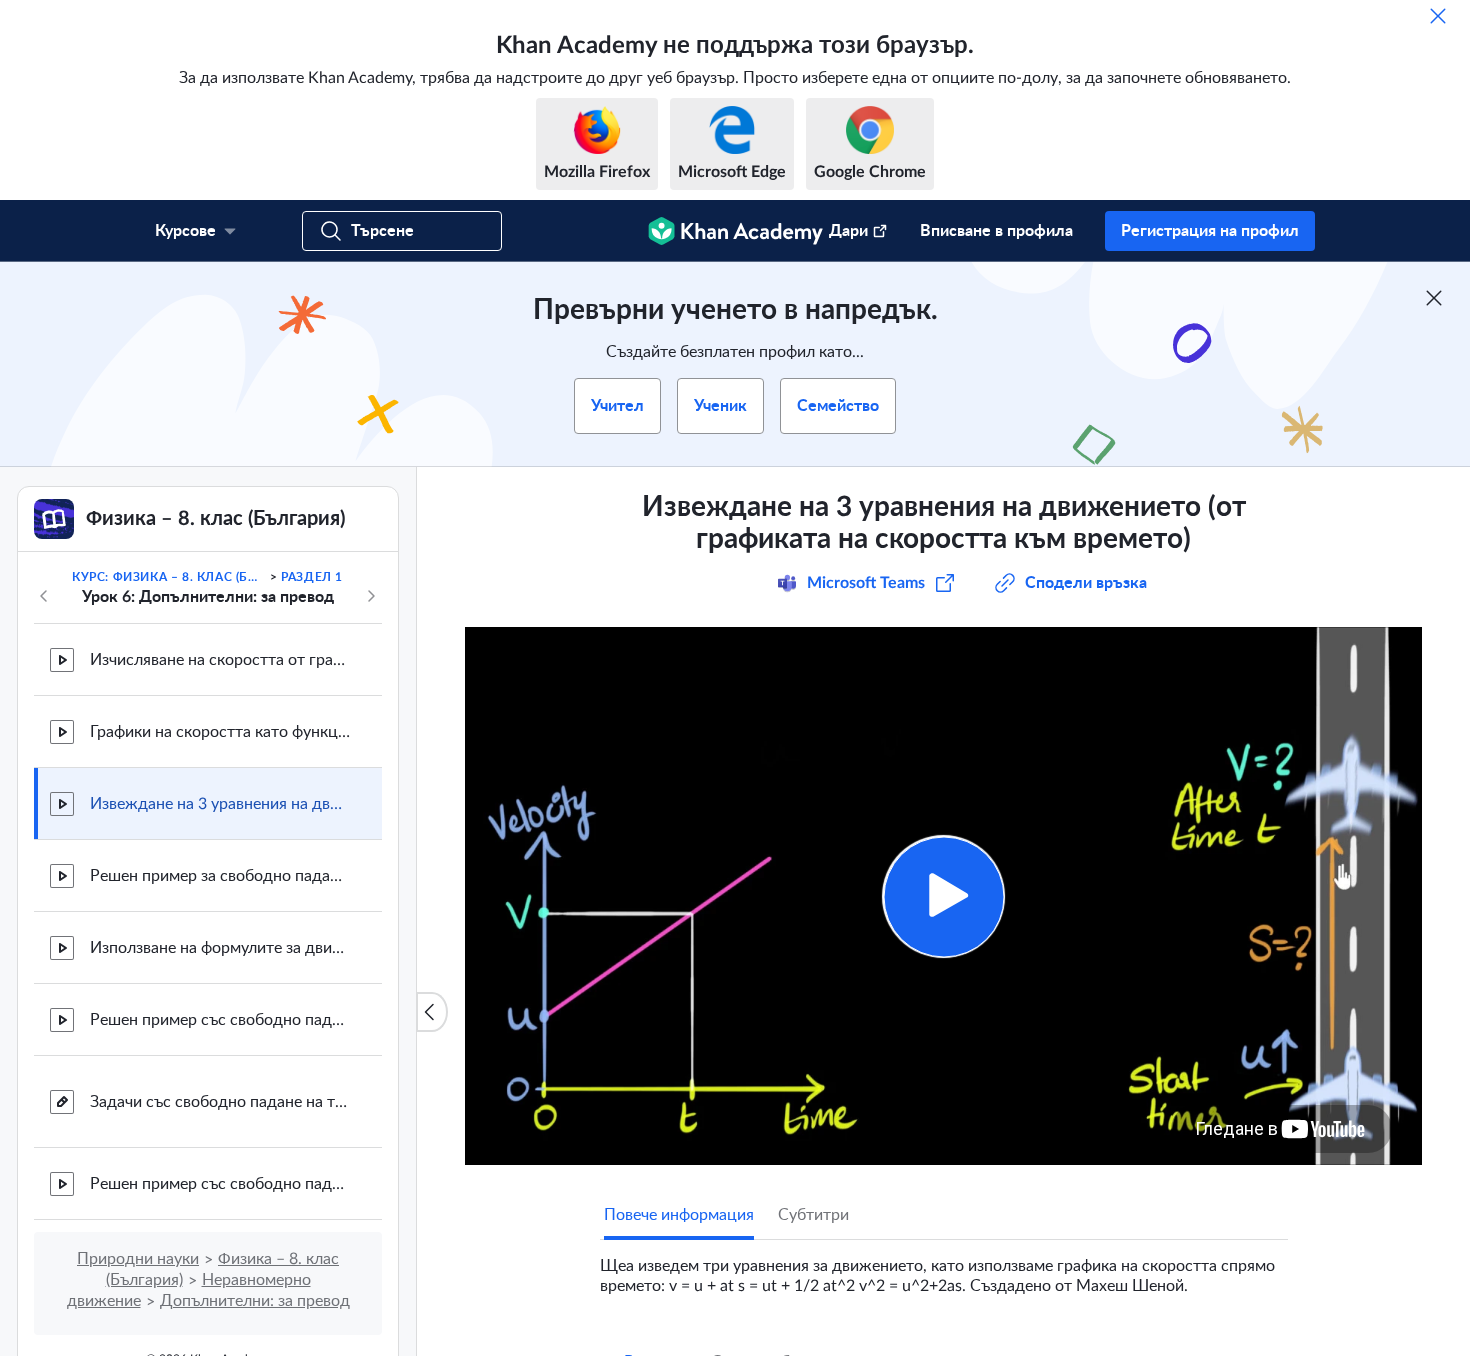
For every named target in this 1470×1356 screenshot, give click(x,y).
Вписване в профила (996, 231)
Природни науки (138, 1259)
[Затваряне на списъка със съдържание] (432, 1012)
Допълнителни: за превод (255, 1301)
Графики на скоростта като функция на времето (220, 732)
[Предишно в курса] (44, 596)
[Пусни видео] (943, 896)
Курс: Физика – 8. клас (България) (169, 577)
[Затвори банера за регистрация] (1434, 298)
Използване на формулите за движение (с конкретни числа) (220, 948)
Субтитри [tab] (813, 1215)
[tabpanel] (944, 1268)
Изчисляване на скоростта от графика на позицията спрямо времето (220, 660)
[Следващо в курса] (371, 596)
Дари (848, 231)
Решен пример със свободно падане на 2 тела (220, 1020)
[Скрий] (1438, 16)
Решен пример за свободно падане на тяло (220, 876)
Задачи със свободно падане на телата (220, 1102)
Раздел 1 (312, 577)
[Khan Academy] (735, 231)
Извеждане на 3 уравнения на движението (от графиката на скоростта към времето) (220, 804)
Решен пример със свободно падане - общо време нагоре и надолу (220, 1184)
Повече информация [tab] (679, 1215)
